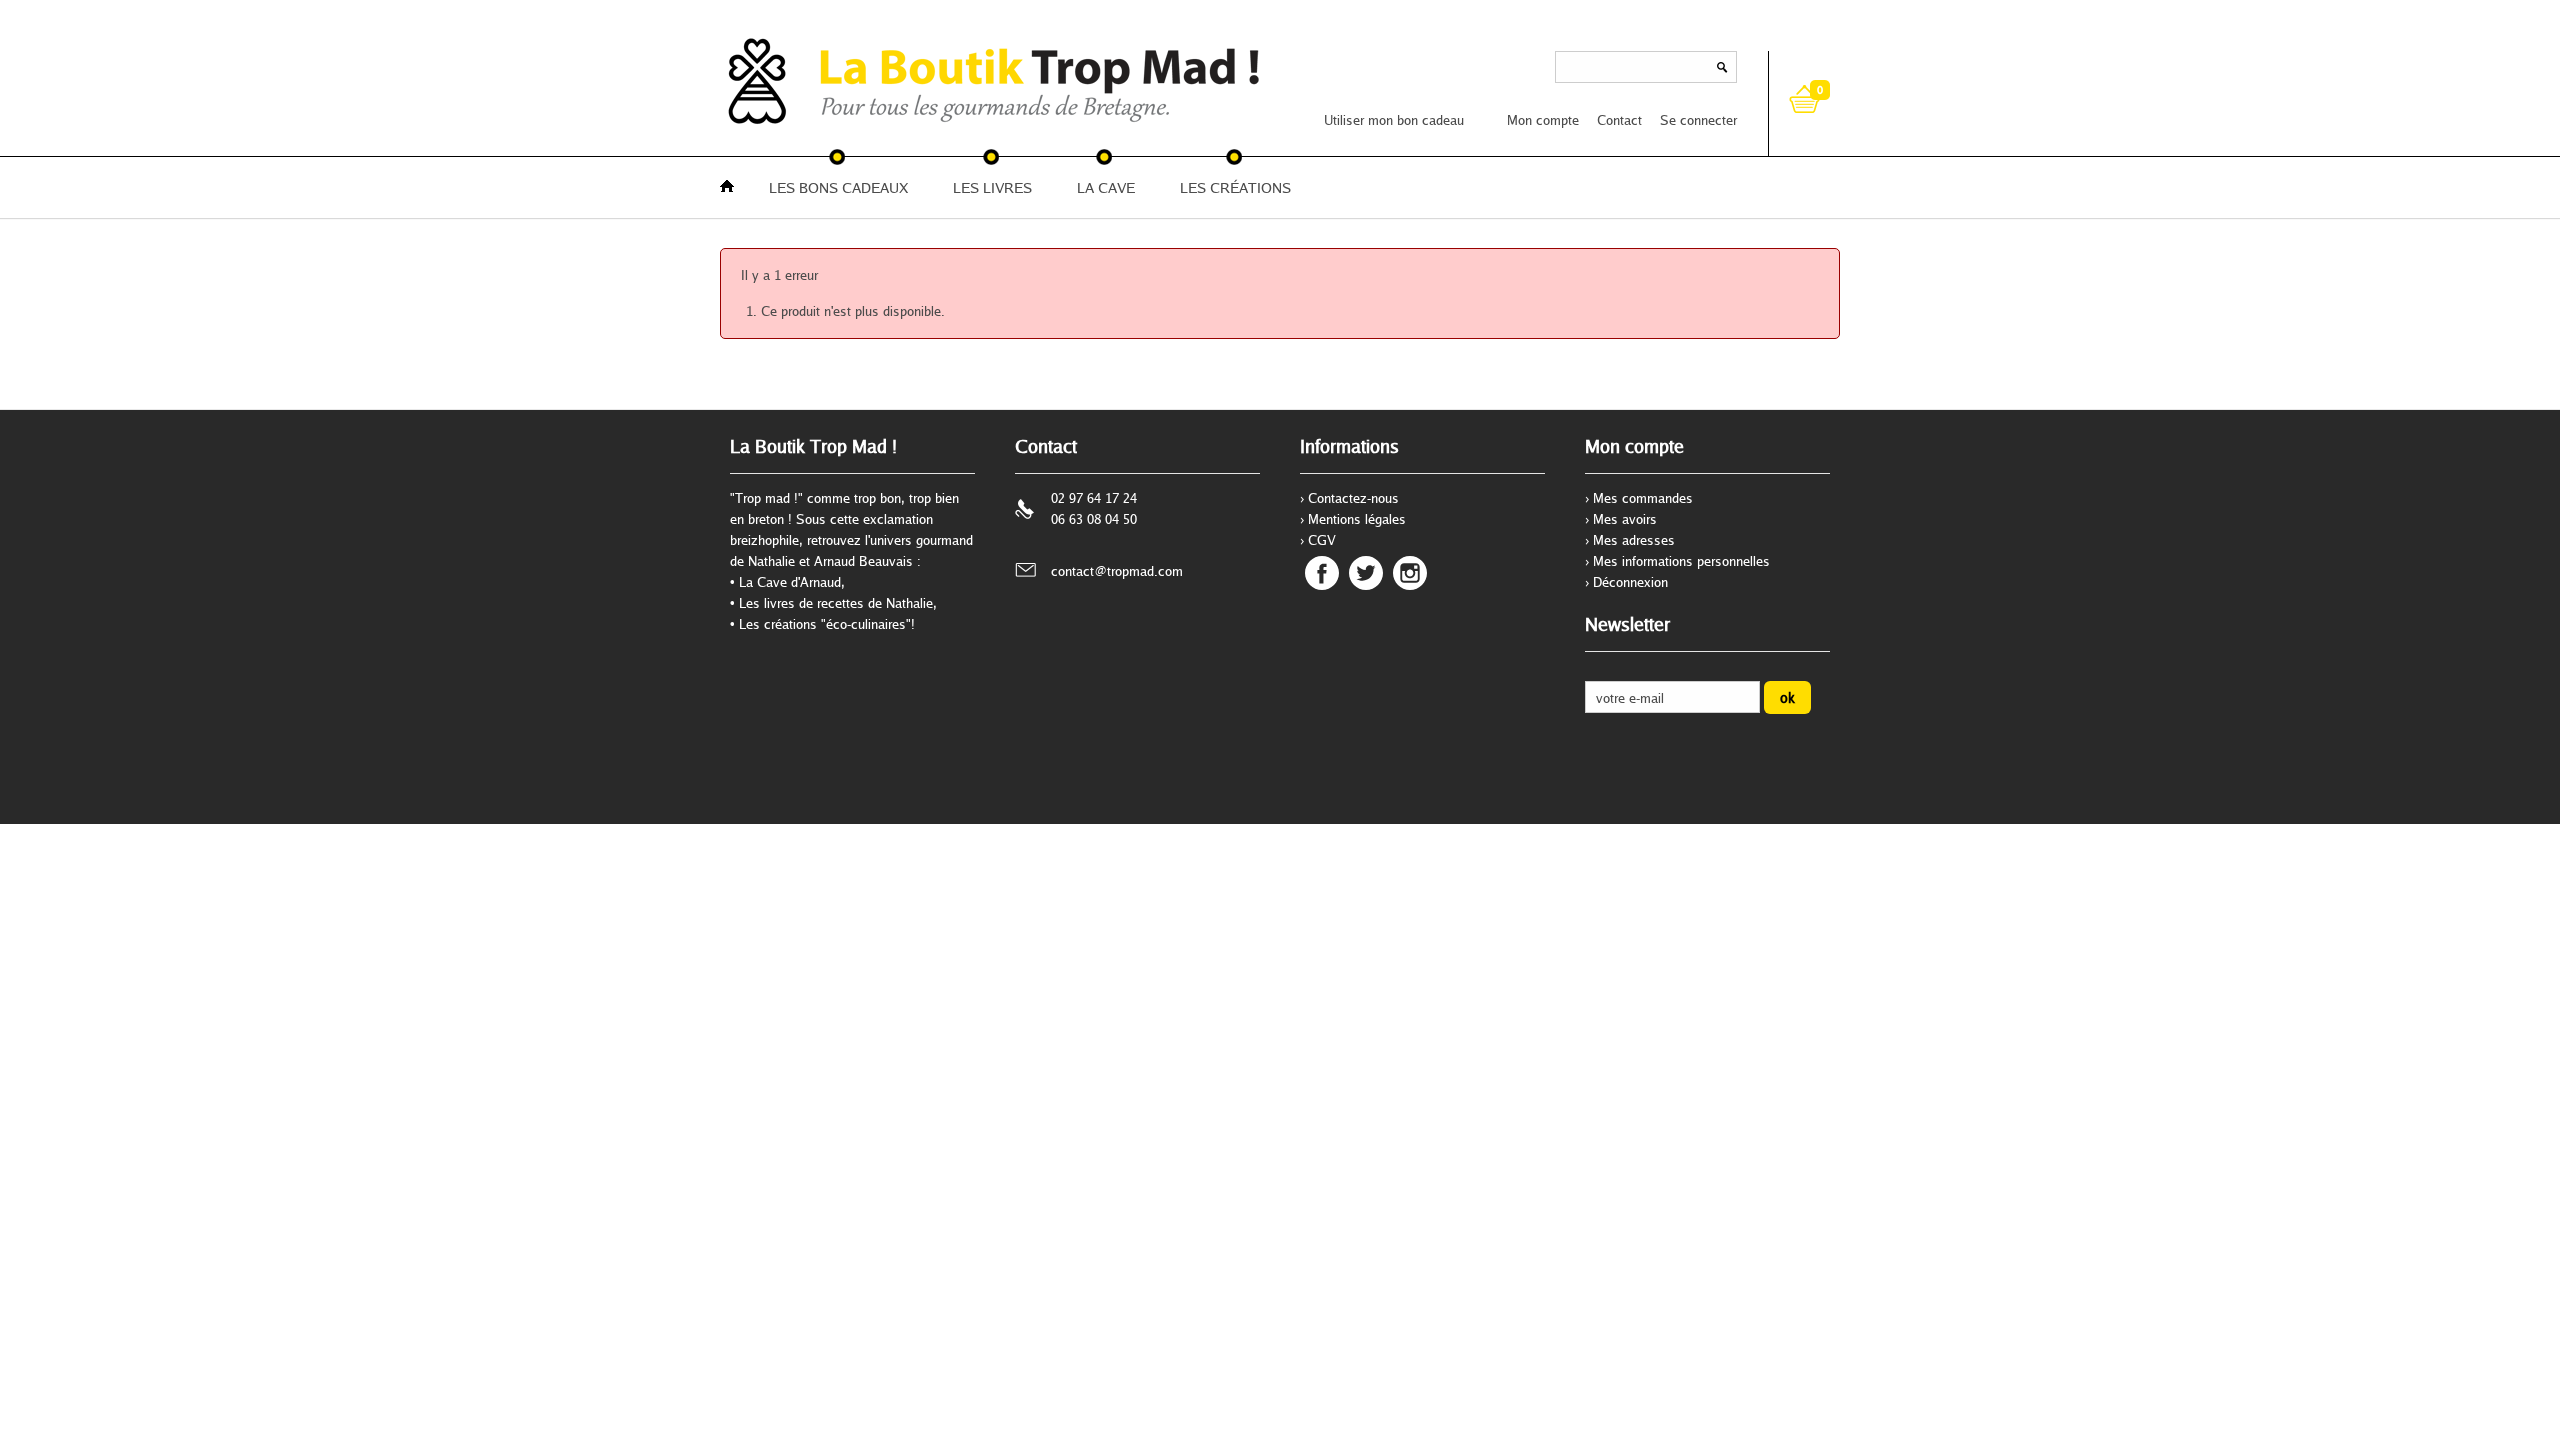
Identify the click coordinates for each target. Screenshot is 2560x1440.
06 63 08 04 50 (1094, 519)
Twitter (1366, 573)
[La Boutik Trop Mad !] (780, 80)
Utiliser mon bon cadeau (1394, 120)
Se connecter (1698, 120)
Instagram (1410, 573)
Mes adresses (1634, 540)
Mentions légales (1357, 519)
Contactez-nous (1353, 498)
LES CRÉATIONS (1235, 187)
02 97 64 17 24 (1094, 498)
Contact (1619, 120)
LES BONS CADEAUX (838, 187)
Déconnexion (1630, 582)
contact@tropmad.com (1117, 571)
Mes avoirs (1625, 519)
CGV (1322, 540)
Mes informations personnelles (1681, 561)
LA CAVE (1106, 187)
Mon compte (1543, 120)
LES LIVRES (992, 187)
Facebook (1322, 573)
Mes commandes (1643, 498)
